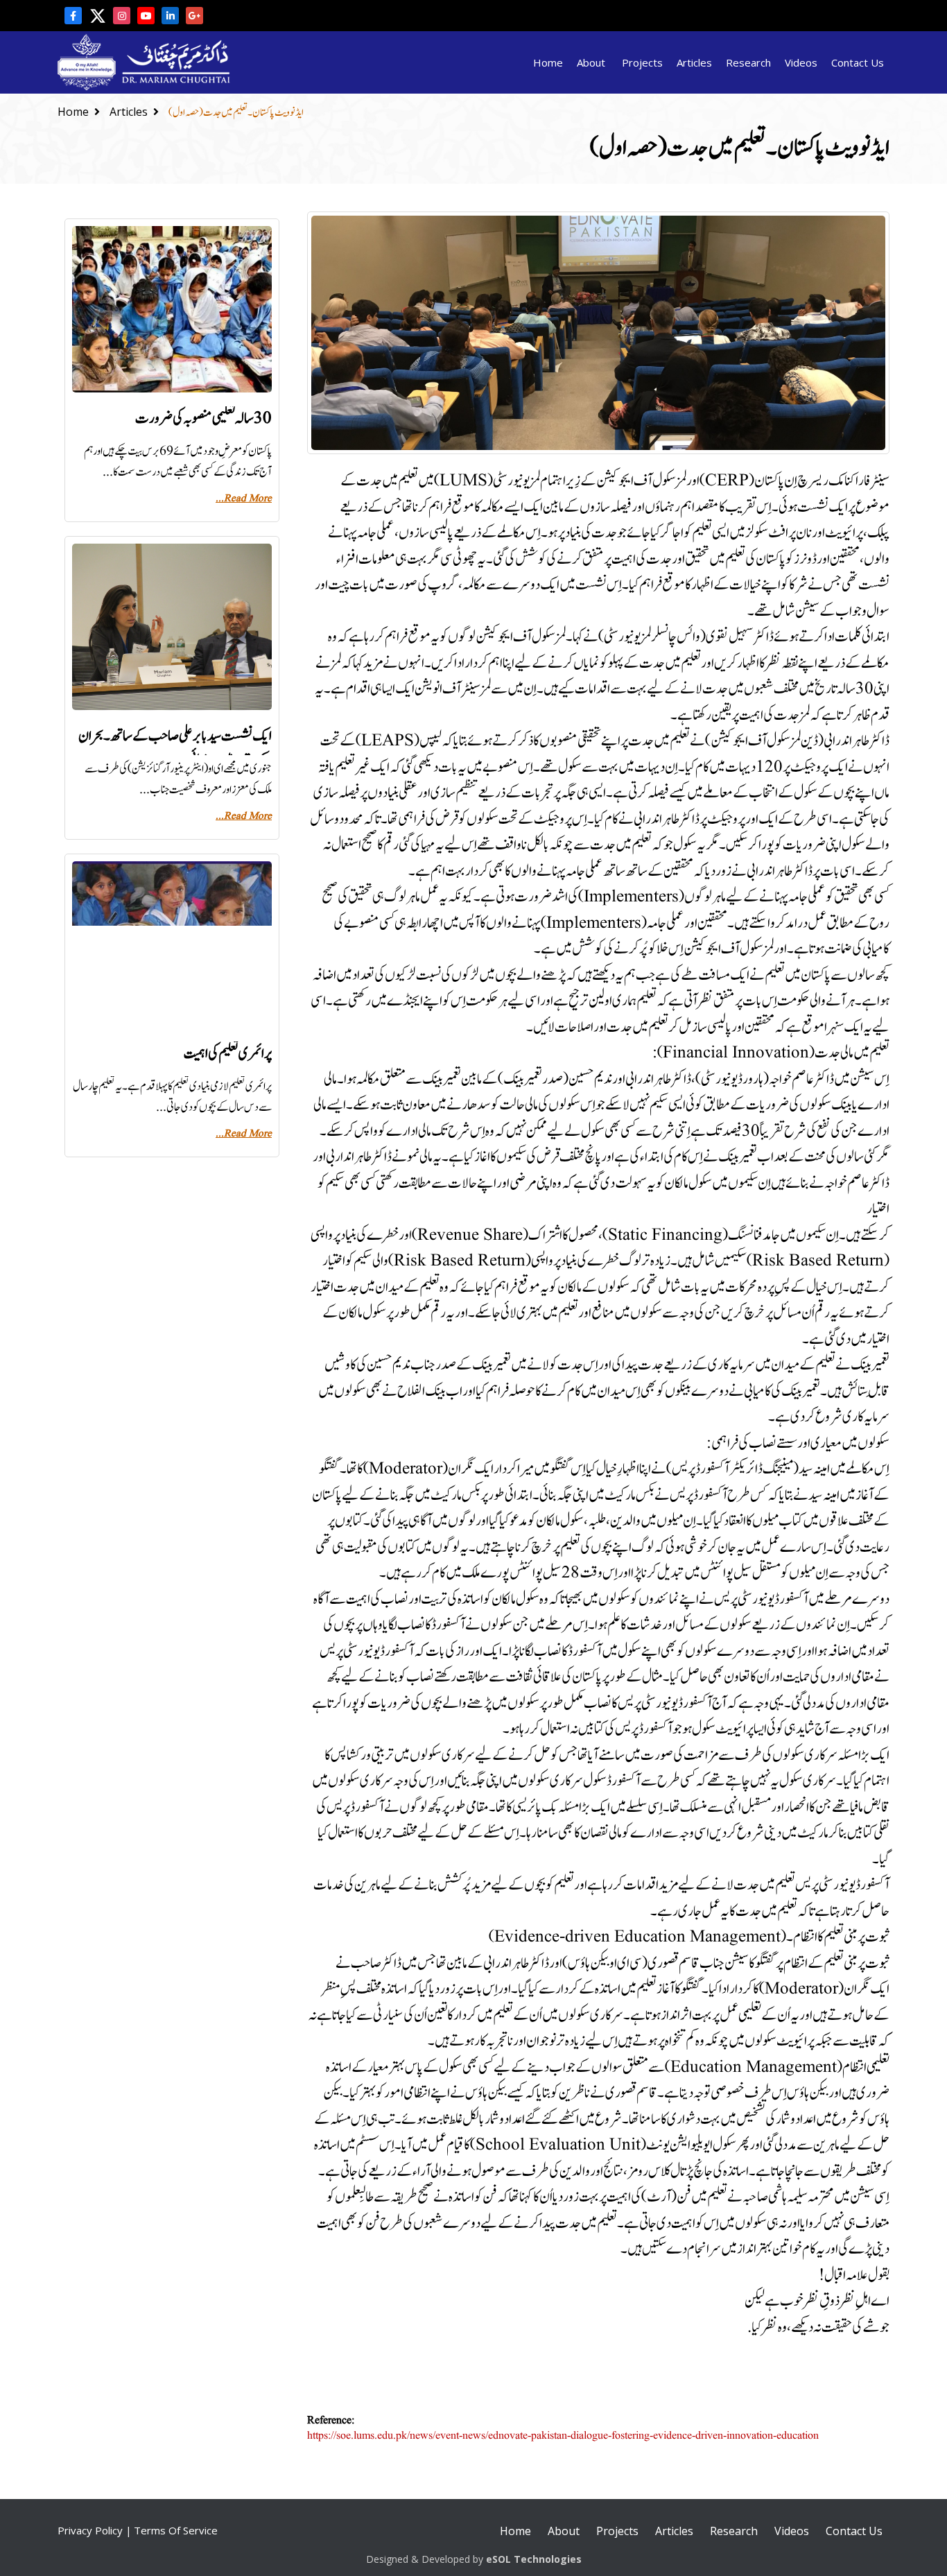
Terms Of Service (176, 2530)
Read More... (244, 499)
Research (748, 62)
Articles (694, 62)
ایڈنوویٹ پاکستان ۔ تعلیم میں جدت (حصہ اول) (236, 113)
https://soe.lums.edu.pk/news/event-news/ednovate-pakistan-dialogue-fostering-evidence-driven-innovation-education (563, 2436)
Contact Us (858, 62)
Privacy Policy (90, 2530)
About (591, 62)
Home (548, 62)
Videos (801, 62)
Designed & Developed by (474, 2559)
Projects (642, 62)
